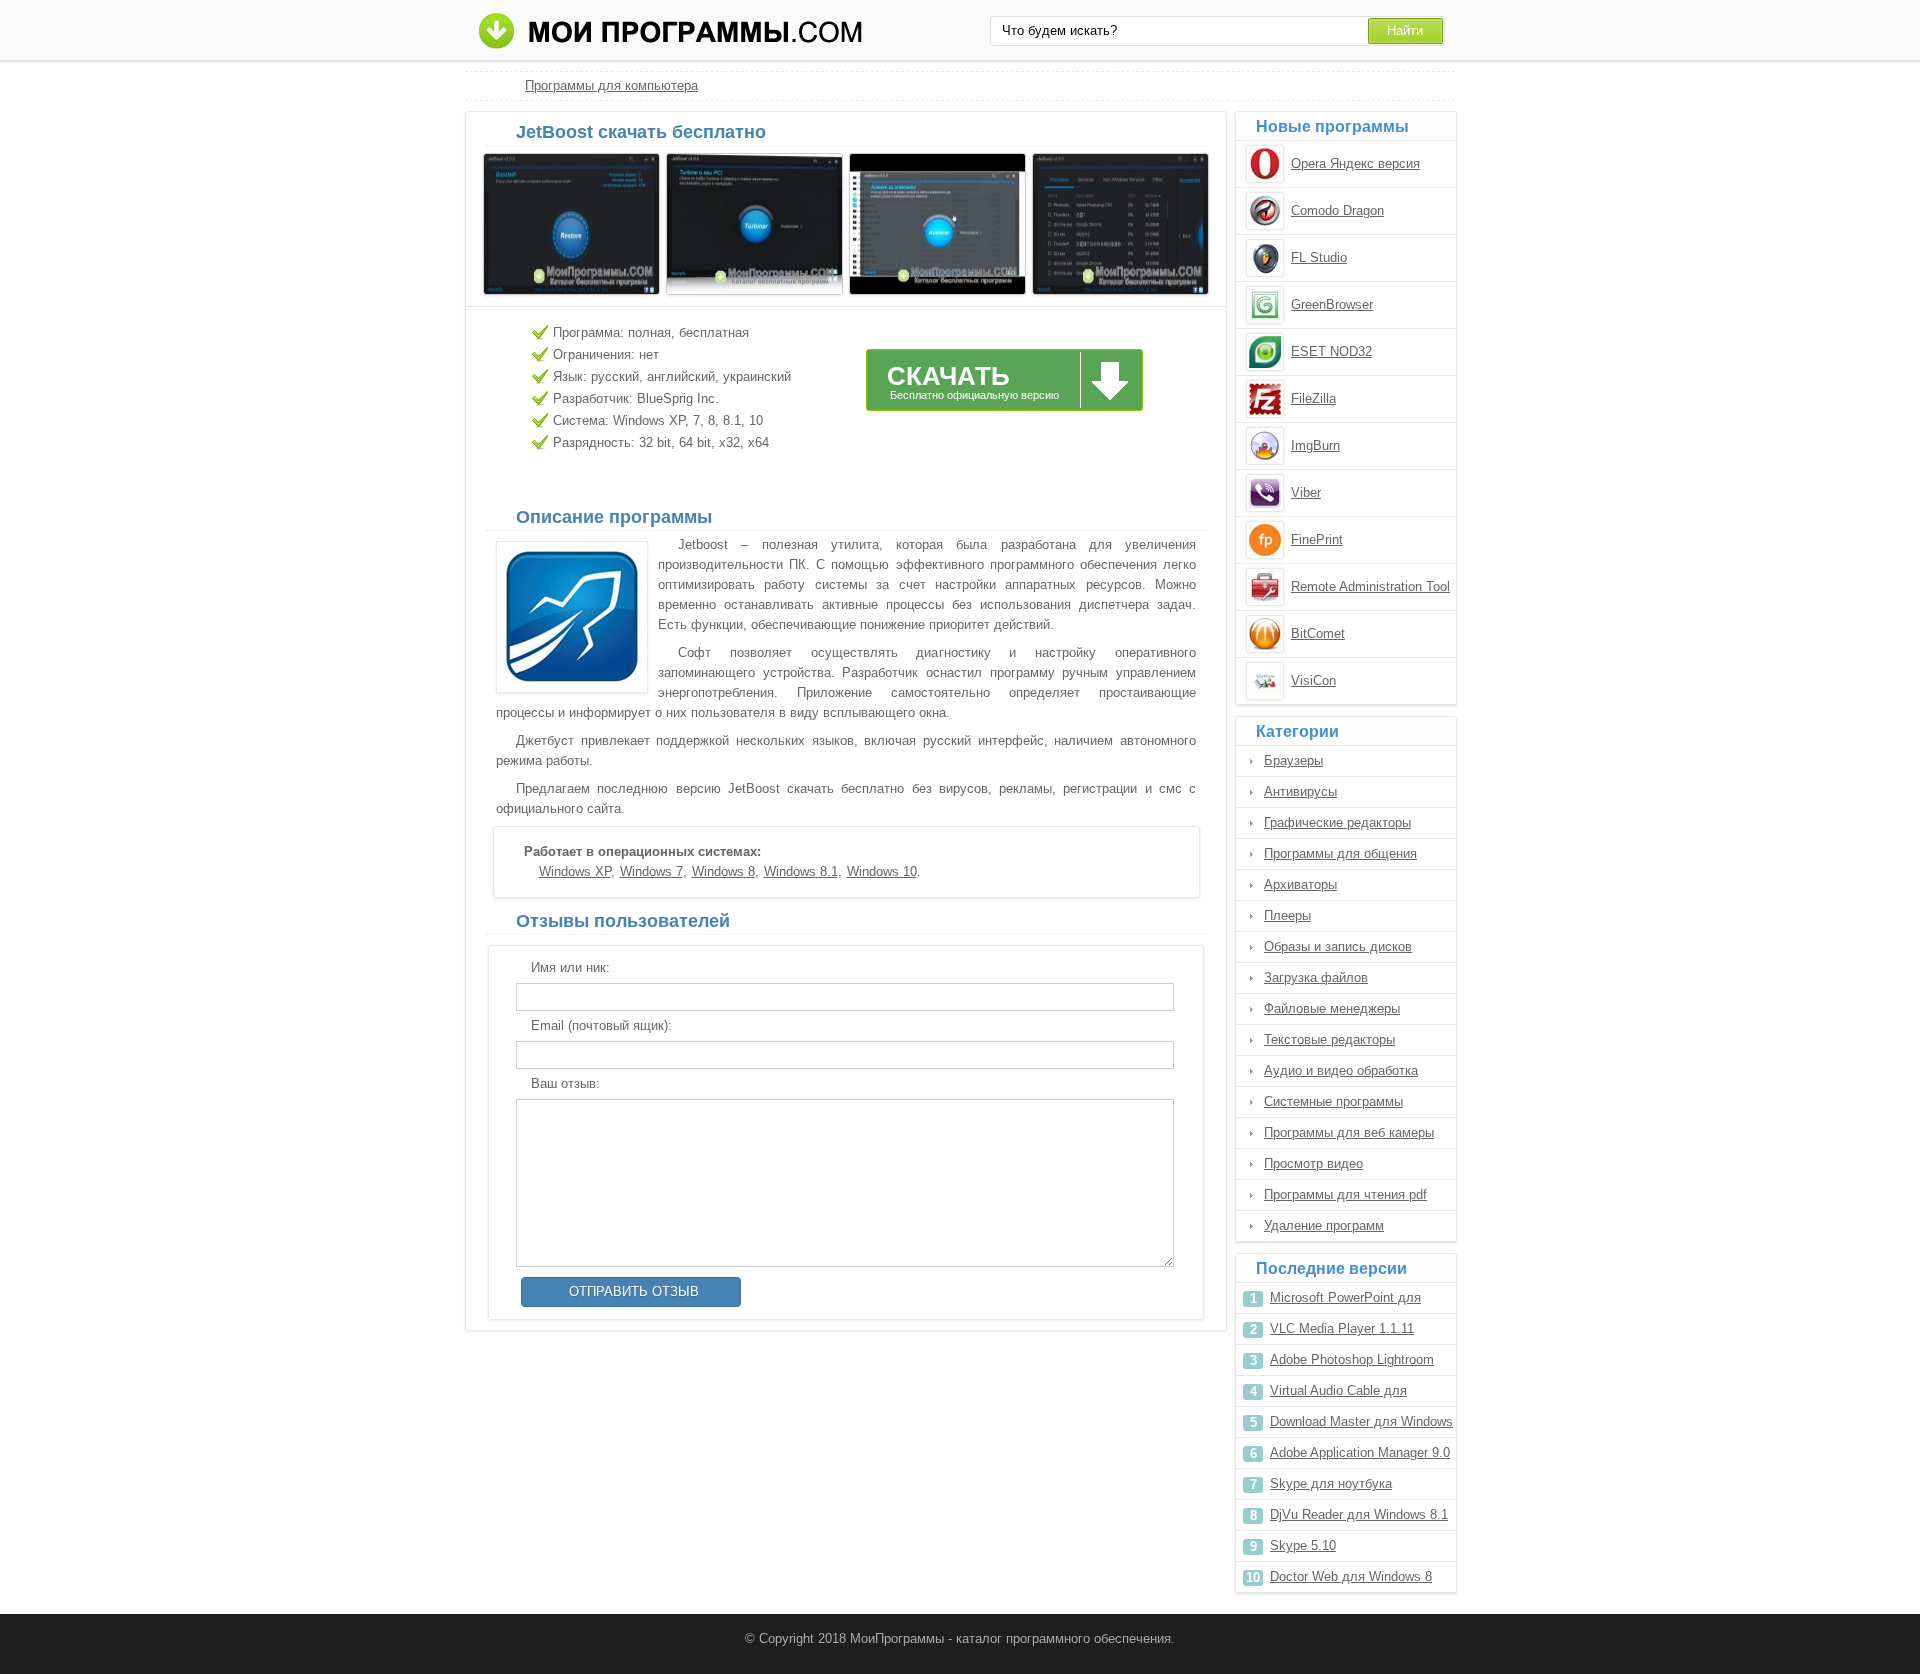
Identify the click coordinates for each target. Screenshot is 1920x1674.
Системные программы (1333, 1101)
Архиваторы (1300, 884)
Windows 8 (723, 871)
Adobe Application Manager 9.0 (1360, 1452)
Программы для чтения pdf (1345, 1194)
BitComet (1318, 633)
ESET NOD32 (1331, 351)
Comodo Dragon (1337, 210)
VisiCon (1313, 680)
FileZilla (1313, 398)
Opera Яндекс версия (1355, 163)
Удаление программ (1324, 1225)
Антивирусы (1300, 791)
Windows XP (575, 871)
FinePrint (1317, 539)
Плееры (1287, 915)
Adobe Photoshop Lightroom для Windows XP (1352, 1363)
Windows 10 (882, 871)
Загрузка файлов (1316, 977)
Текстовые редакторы (1329, 1039)
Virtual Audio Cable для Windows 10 (1338, 1394)
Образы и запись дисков (1338, 946)
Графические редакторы (1337, 822)
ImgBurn (1315, 445)
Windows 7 (651, 871)
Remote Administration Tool (1370, 586)
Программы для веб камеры (1349, 1132)
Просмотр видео (1313, 1163)
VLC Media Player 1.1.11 (1342, 1328)
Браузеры (1293, 760)
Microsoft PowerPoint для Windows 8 (1345, 1301)
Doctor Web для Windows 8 (1351, 1576)
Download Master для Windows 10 (1361, 1425)
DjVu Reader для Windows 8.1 (1359, 1514)
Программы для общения (1340, 853)
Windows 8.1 (801, 871)
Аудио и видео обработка (1341, 1070)
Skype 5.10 (1303, 1545)
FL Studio (1319, 257)
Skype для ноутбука (1331, 1483)
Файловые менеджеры (1332, 1008)
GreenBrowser (1332, 304)
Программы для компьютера (611, 85)
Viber (1306, 492)
